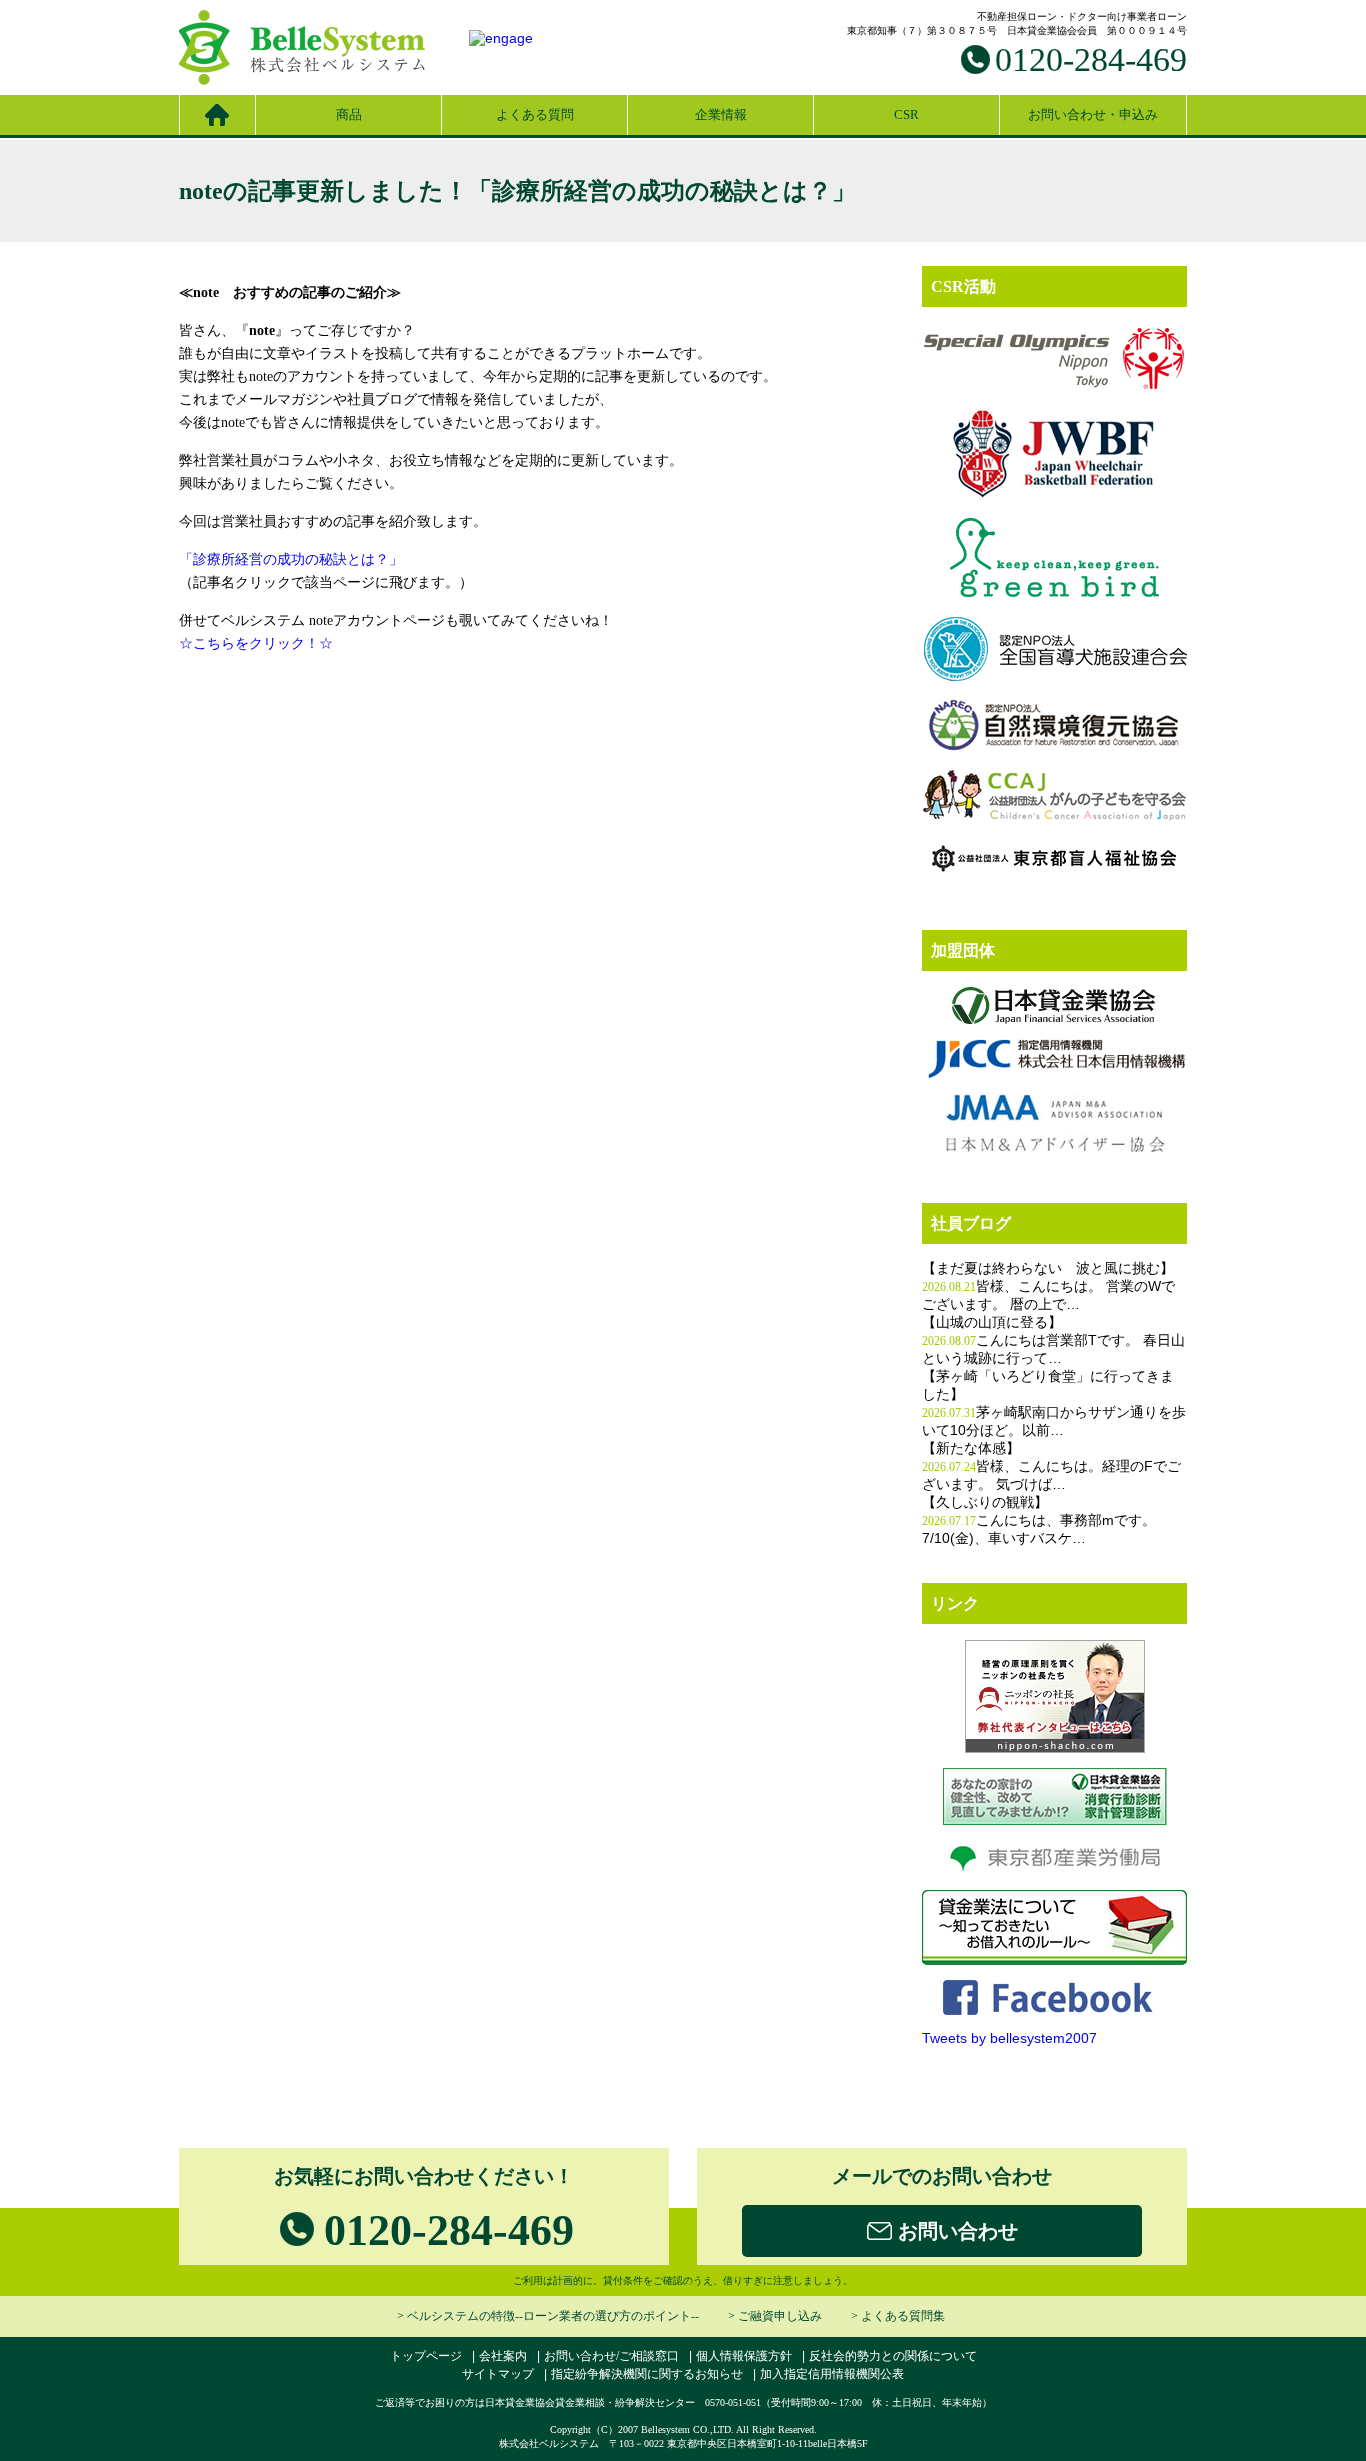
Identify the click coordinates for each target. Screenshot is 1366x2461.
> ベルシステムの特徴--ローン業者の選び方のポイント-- (548, 2316)
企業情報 (721, 114)
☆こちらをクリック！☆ (256, 643)
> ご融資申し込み (775, 2316)
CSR (906, 114)
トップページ (426, 2356)
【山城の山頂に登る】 (992, 1322)
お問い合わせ (955, 2231)
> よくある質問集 (898, 2316)
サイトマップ (498, 2374)
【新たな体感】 (971, 1448)
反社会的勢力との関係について (893, 2356)
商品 (349, 114)
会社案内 (503, 2356)
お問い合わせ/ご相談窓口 (611, 2356)
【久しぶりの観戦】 (985, 1502)
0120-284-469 (1091, 59)
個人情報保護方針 (744, 2356)
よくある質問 (535, 114)
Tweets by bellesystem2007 (1009, 2038)
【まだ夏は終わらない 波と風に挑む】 (1048, 1268)
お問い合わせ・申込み (1093, 114)
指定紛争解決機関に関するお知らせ (647, 2374)
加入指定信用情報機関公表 (832, 2374)
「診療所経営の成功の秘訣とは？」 (291, 559)
